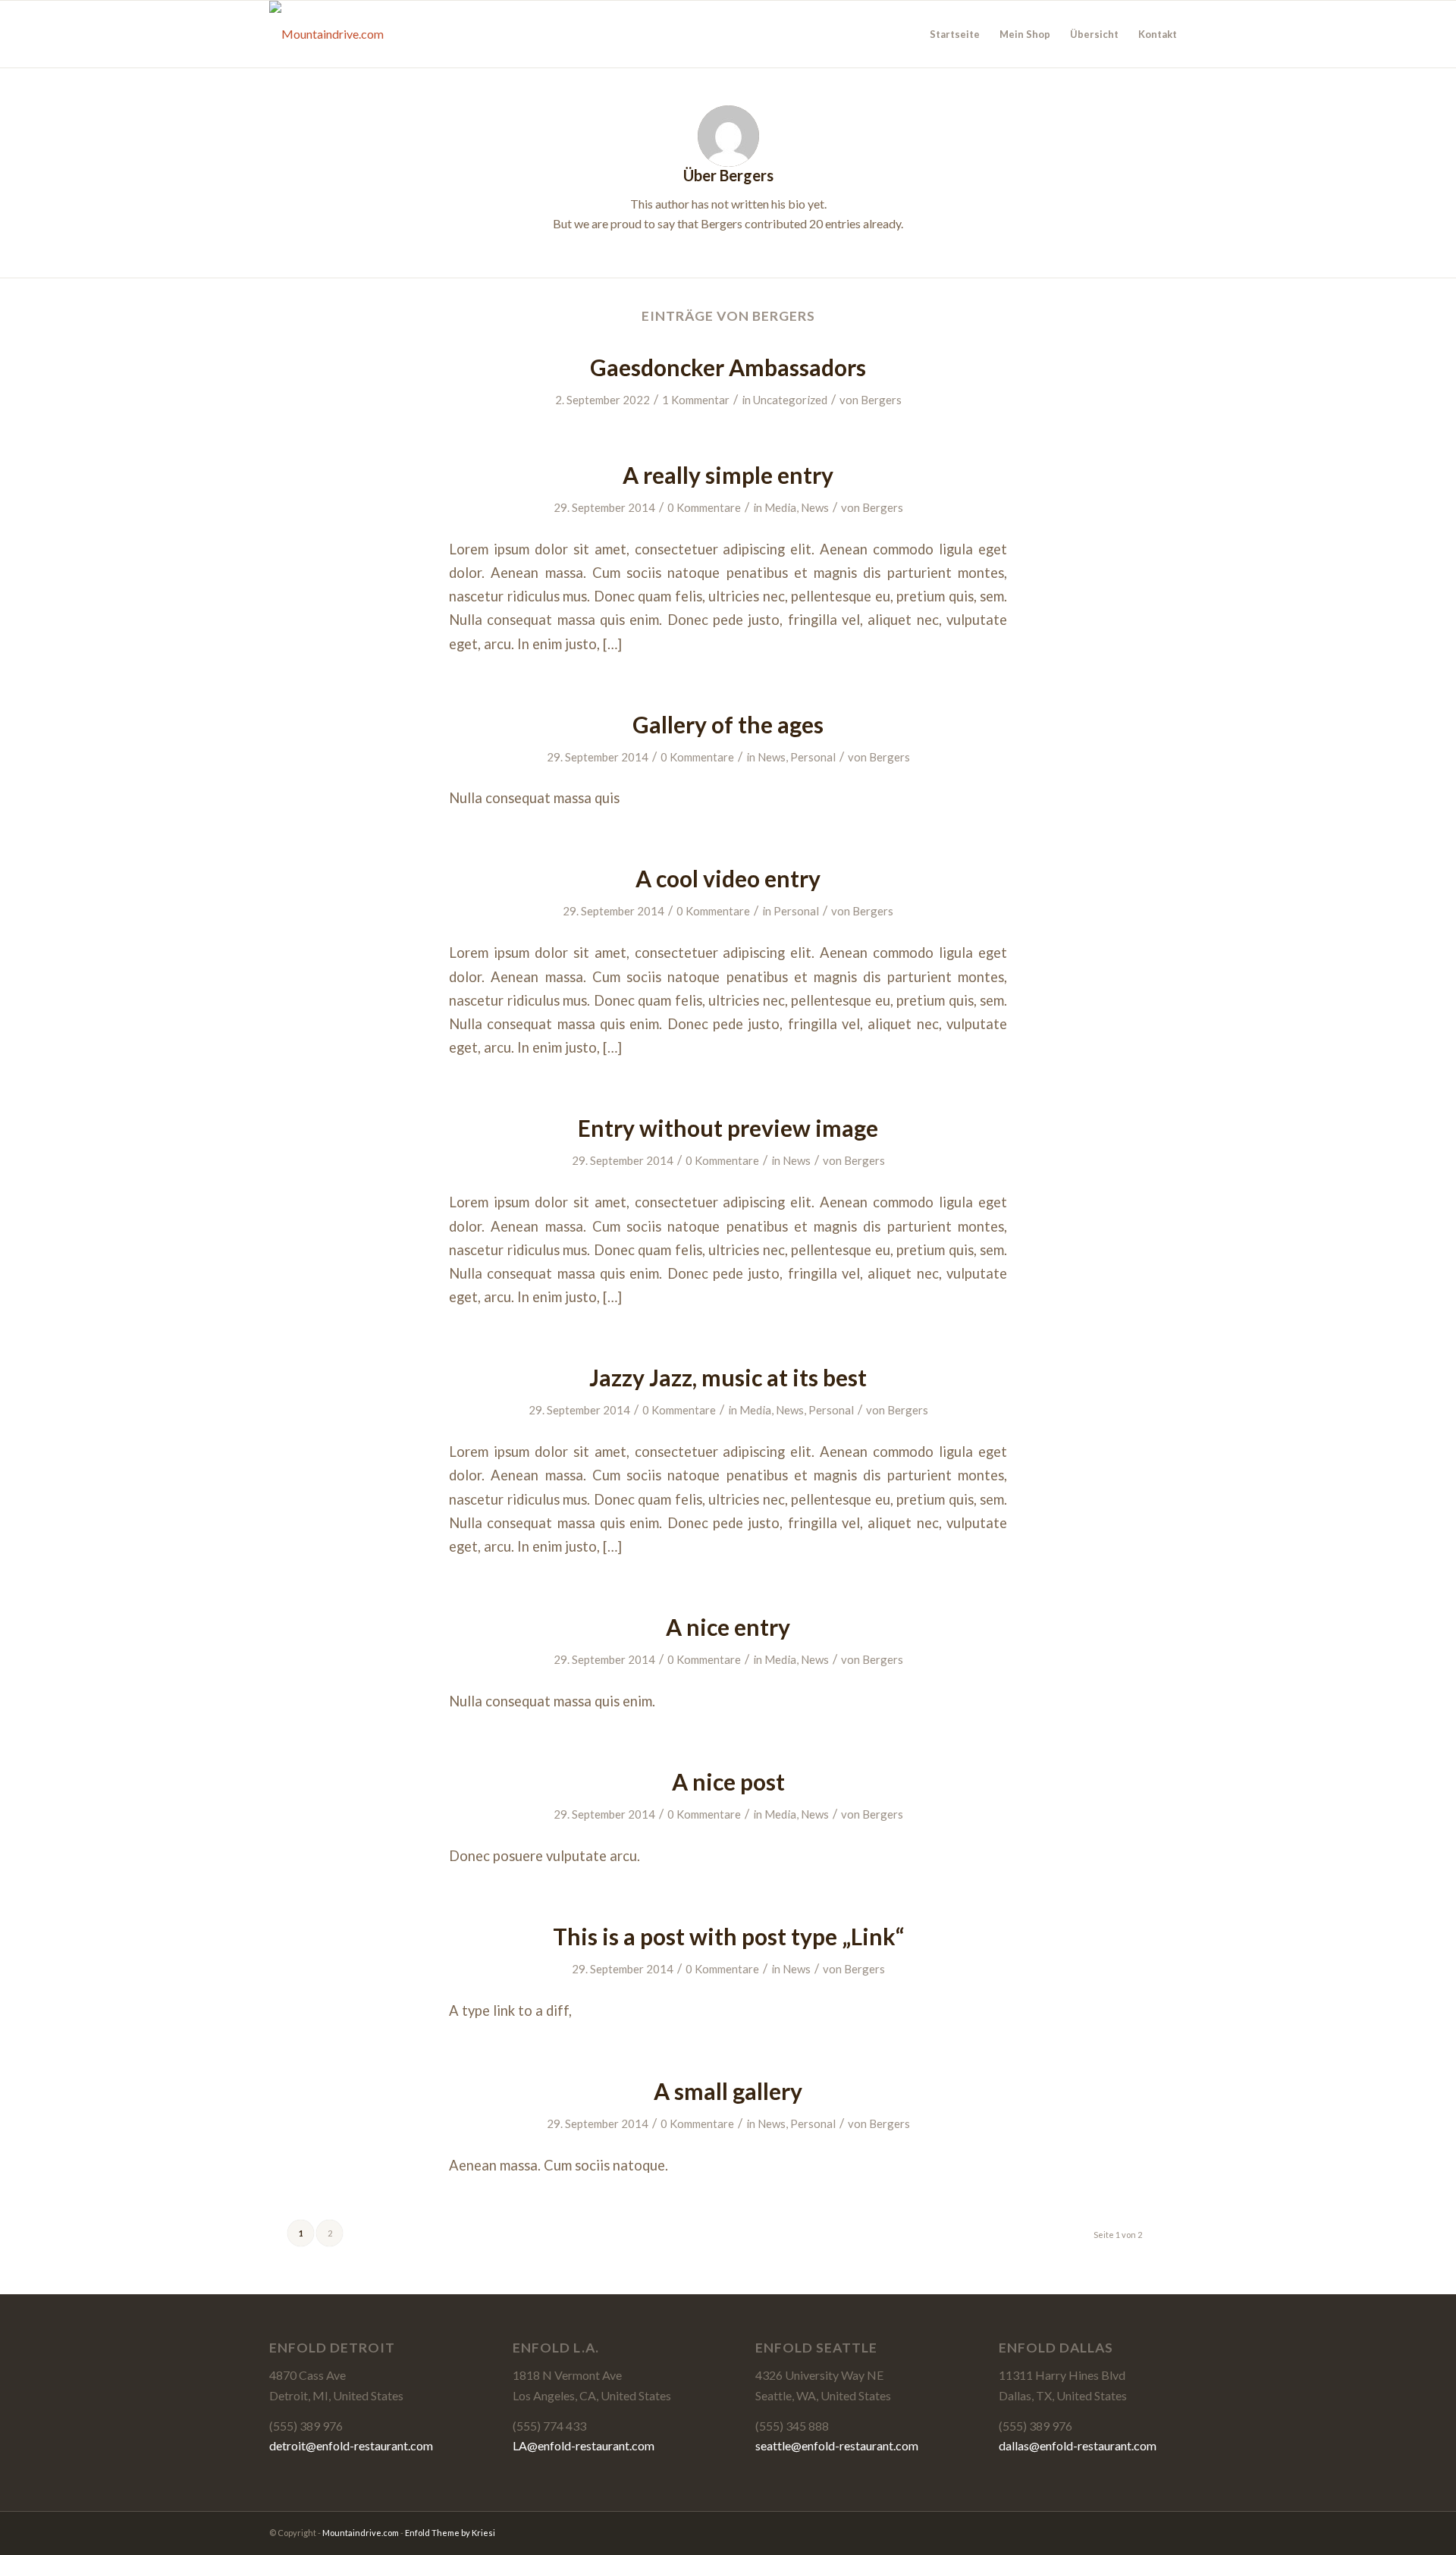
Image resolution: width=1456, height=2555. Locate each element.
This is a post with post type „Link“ (728, 1936)
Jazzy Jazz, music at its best (728, 1377)
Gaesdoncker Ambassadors (728, 367)
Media (780, 507)
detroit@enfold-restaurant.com (351, 2445)
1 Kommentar (696, 400)
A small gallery (728, 2091)
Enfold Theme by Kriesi (450, 2533)
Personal (813, 757)
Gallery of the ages (728, 724)
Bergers (881, 400)
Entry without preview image (728, 1128)
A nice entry (728, 1627)
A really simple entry (728, 475)
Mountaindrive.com (361, 2533)
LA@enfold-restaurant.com (584, 2445)
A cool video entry (728, 878)
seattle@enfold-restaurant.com (837, 2445)
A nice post (728, 1781)
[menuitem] (955, 34)
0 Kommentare (704, 507)
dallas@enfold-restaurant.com (1078, 2445)
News (815, 507)
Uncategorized (790, 400)
